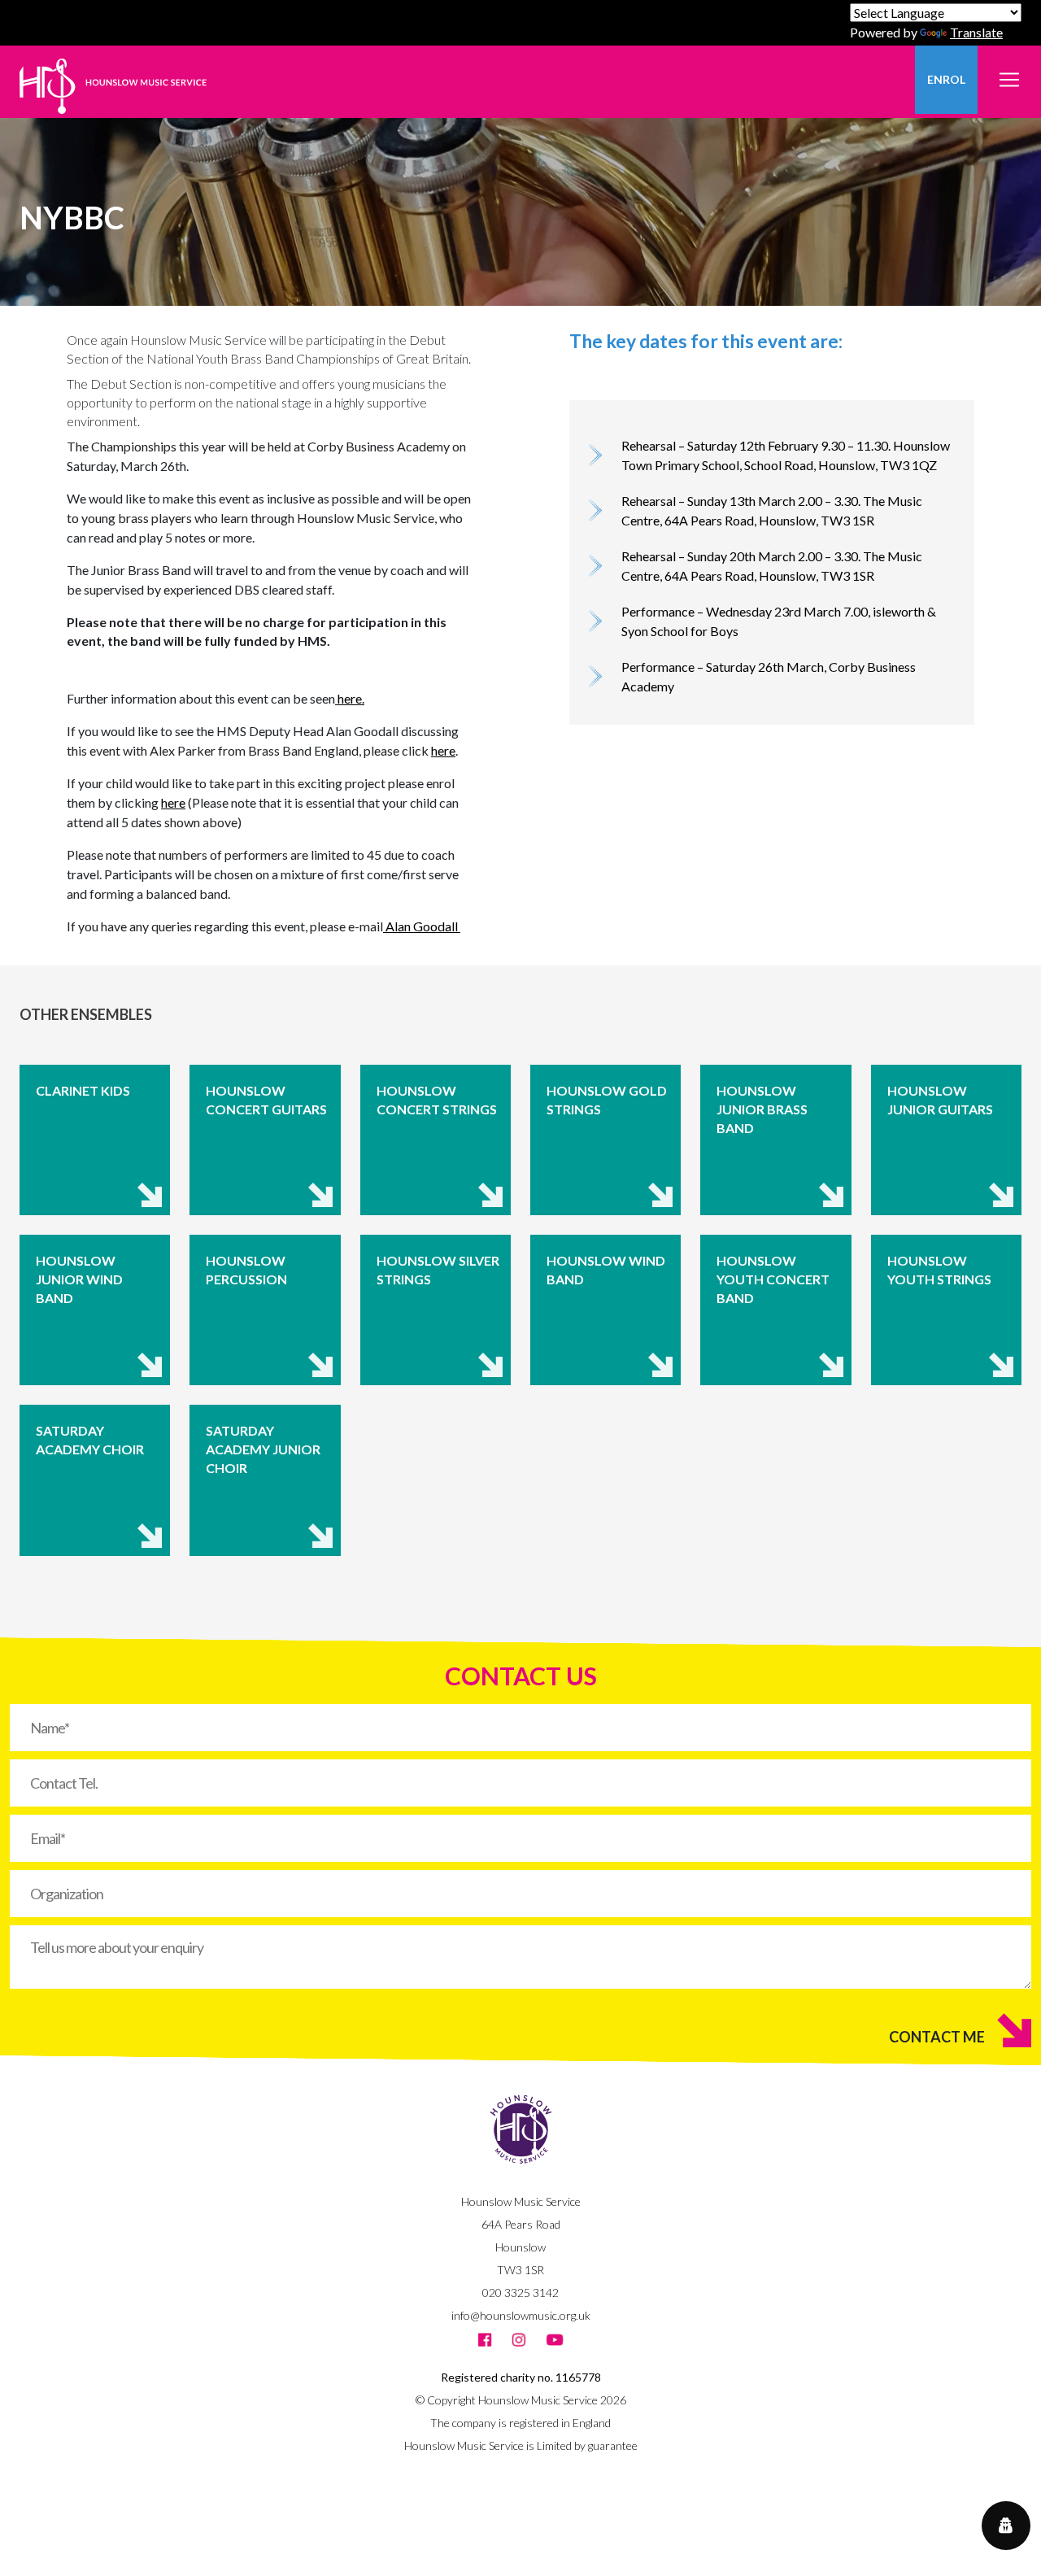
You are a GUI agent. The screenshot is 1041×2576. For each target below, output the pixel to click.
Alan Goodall (422, 926)
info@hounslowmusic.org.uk (521, 2315)
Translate (976, 32)
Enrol (946, 79)
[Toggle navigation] (1009, 70)
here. (350, 698)
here (443, 750)
